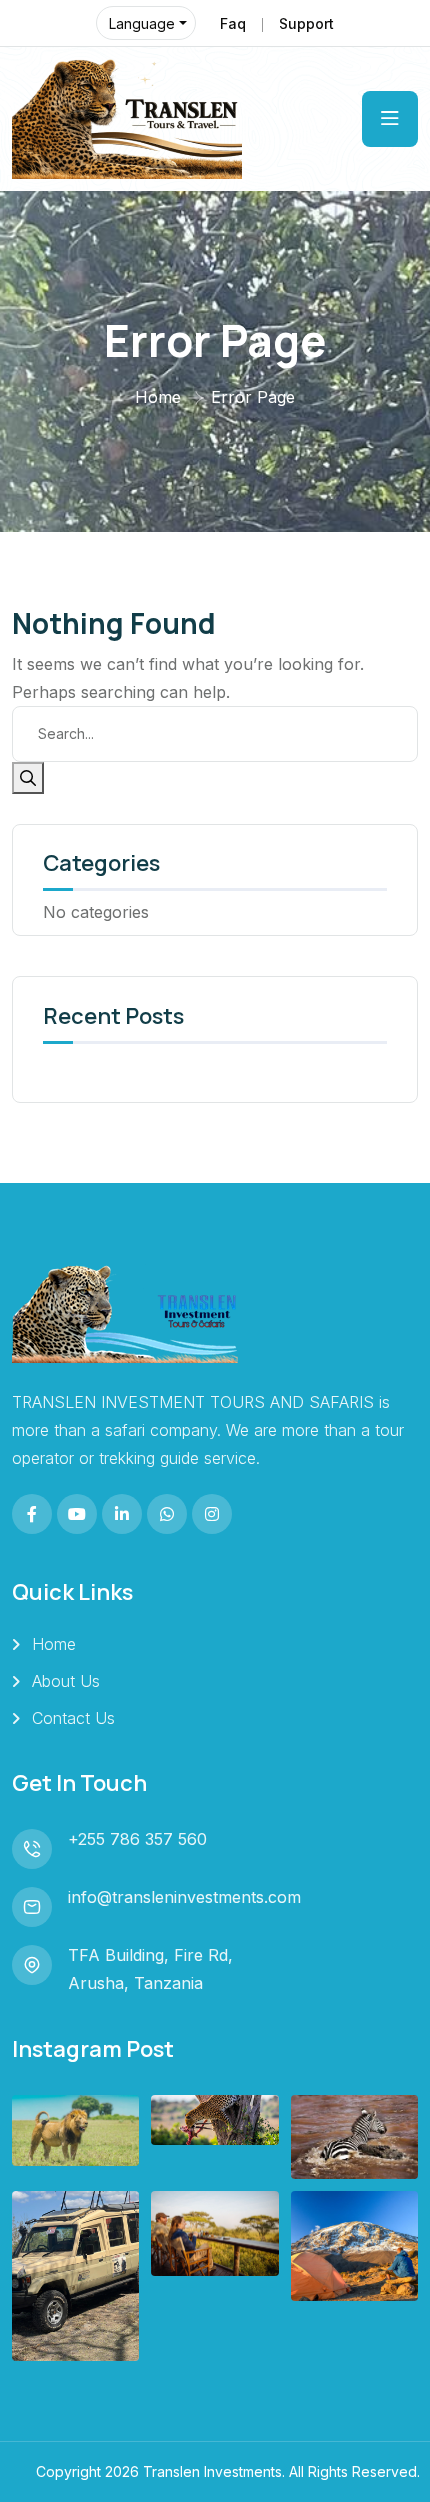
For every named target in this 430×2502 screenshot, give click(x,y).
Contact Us (73, 1718)
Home (158, 397)
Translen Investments (212, 2471)
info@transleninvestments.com (184, 1897)
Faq (233, 23)
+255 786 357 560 (137, 1839)
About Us (66, 1681)
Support (306, 23)
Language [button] (142, 23)
